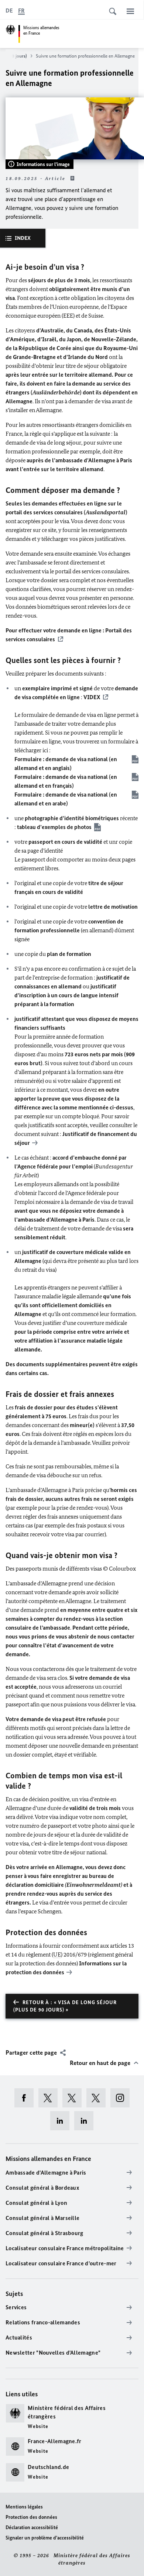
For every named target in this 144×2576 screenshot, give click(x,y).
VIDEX (92, 697)
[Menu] (130, 11)
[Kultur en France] (98, 2098)
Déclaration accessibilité (32, 2527)
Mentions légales (24, 2507)
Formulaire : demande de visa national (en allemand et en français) (66, 781)
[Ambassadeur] (74, 2098)
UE (57, 1955)
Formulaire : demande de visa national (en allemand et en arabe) (66, 799)
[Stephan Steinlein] (86, 2121)
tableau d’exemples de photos (54, 827)
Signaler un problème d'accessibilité (45, 2538)
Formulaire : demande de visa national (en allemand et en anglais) (66, 764)
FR (21, 11)
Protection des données (31, 2517)
